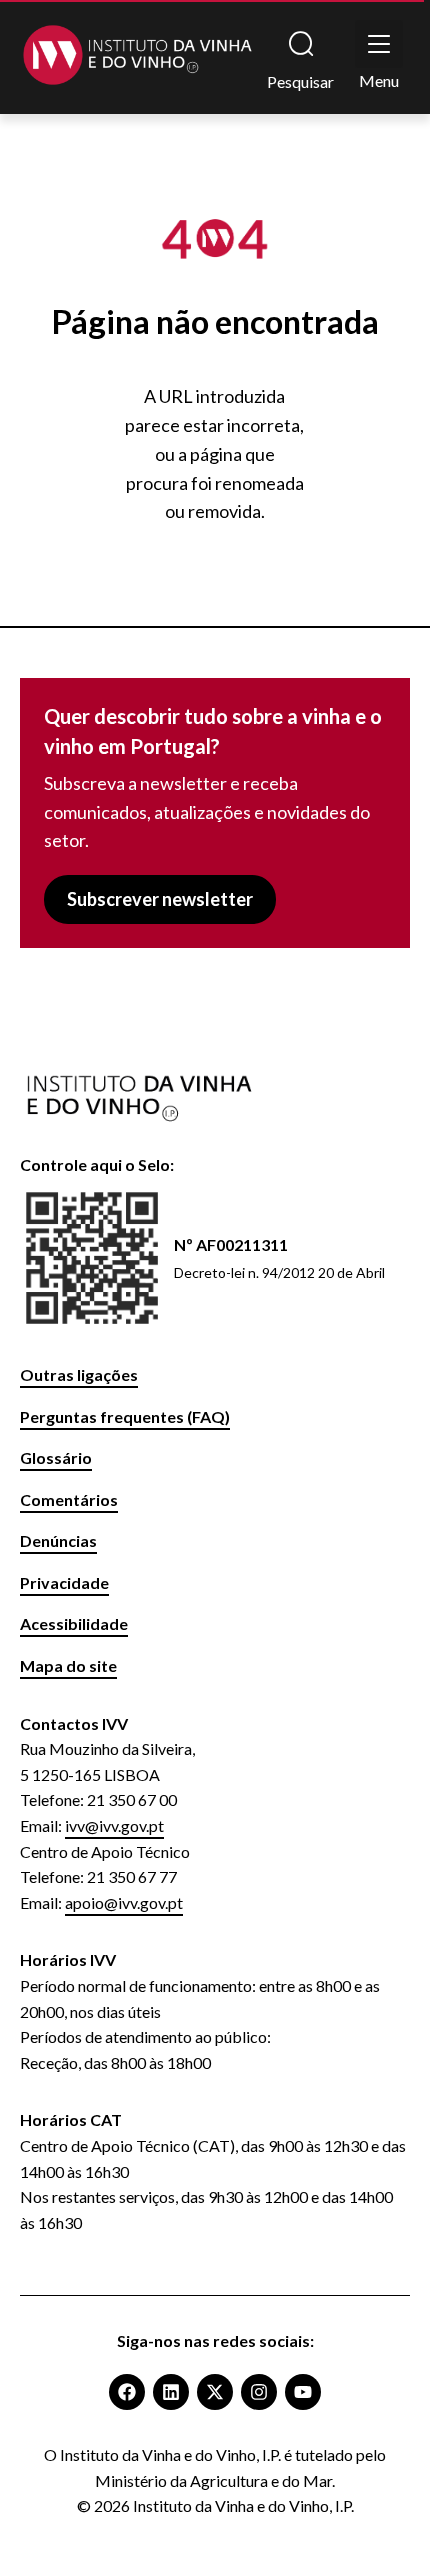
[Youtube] (303, 2392)
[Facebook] (127, 2392)
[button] (379, 44)
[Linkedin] (171, 2392)
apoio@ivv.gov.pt (124, 1902)
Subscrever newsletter (160, 899)
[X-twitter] (215, 2392)
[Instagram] (259, 2392)
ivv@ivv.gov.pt (114, 1825)
